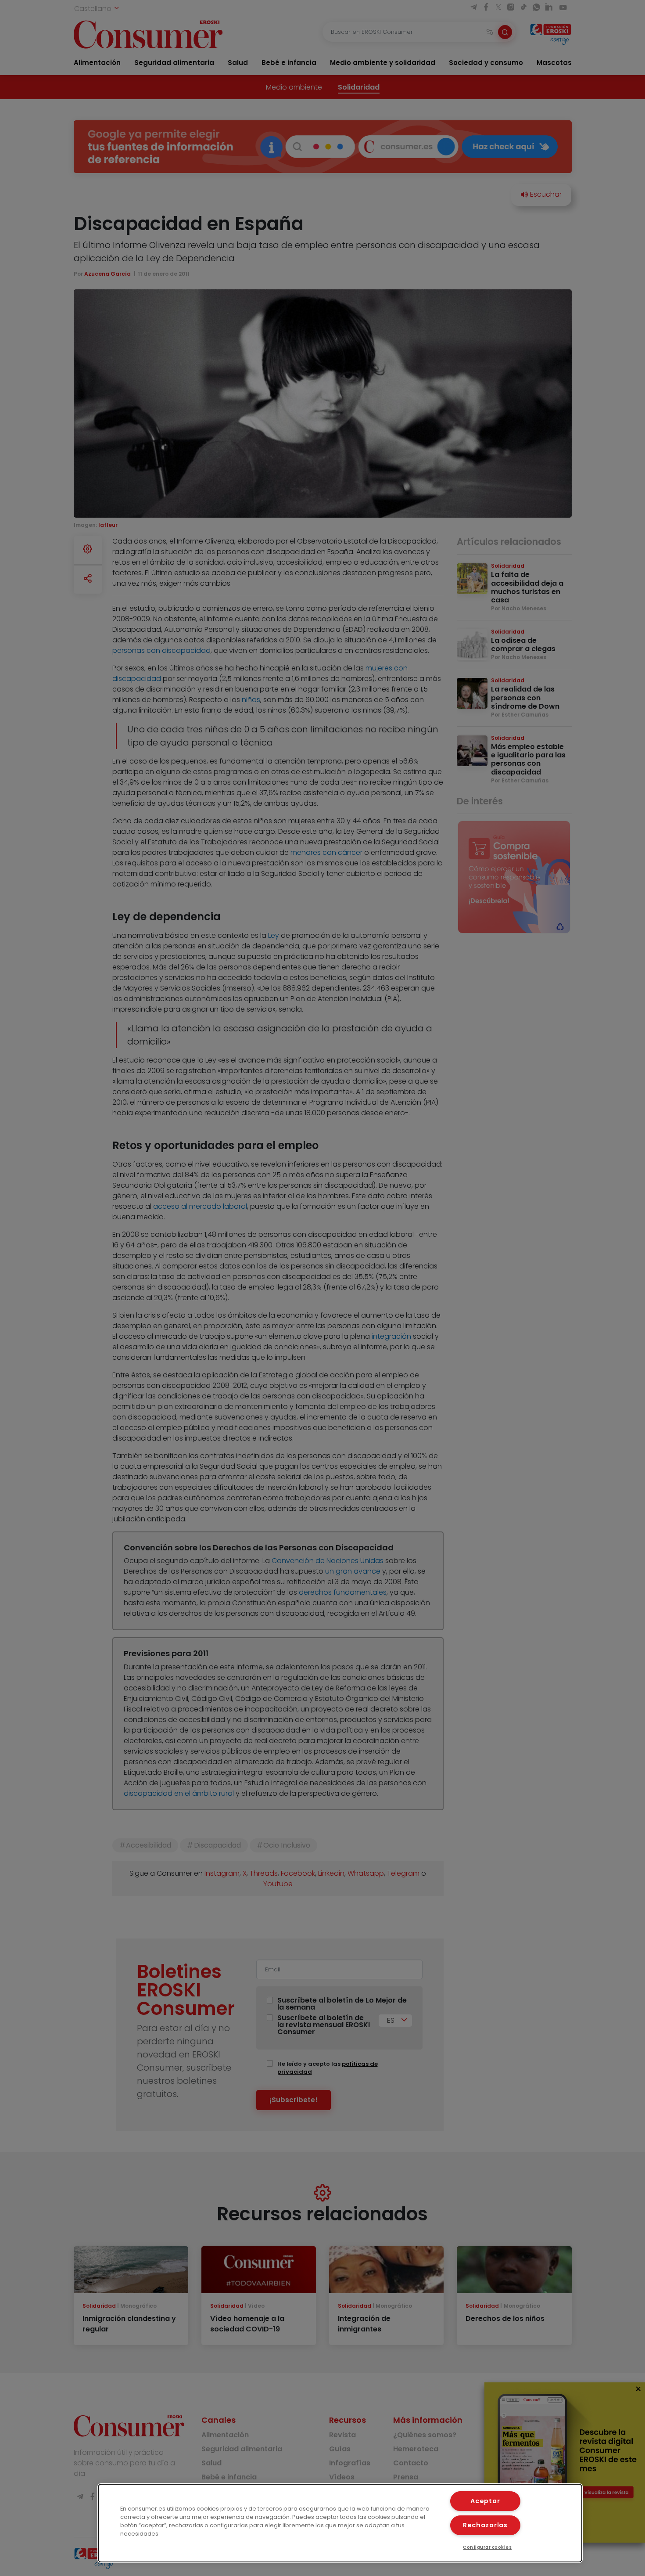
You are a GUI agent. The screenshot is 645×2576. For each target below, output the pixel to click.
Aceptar (485, 2501)
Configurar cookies (487, 2547)
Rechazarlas (485, 2525)
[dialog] (340, 2523)
